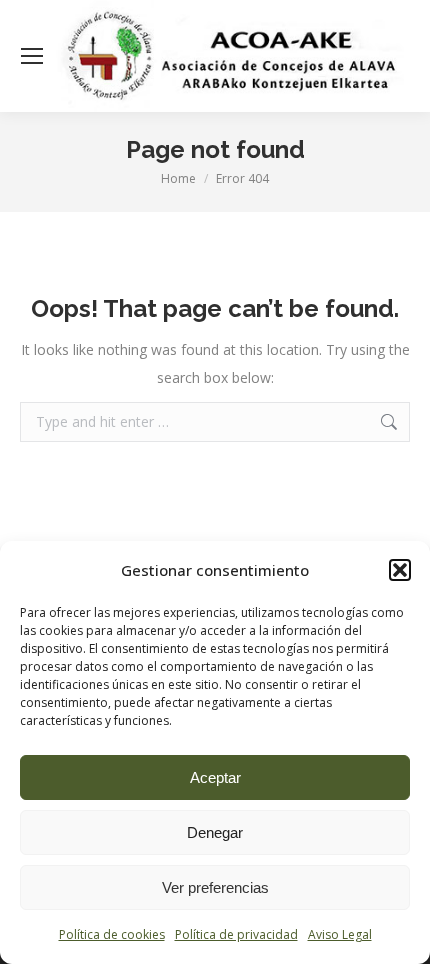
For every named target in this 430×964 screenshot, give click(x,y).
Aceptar (215, 777)
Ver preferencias (215, 887)
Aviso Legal (340, 934)
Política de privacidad (236, 934)
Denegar (215, 832)
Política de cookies (112, 934)
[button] (400, 570)
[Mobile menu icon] (32, 56)
